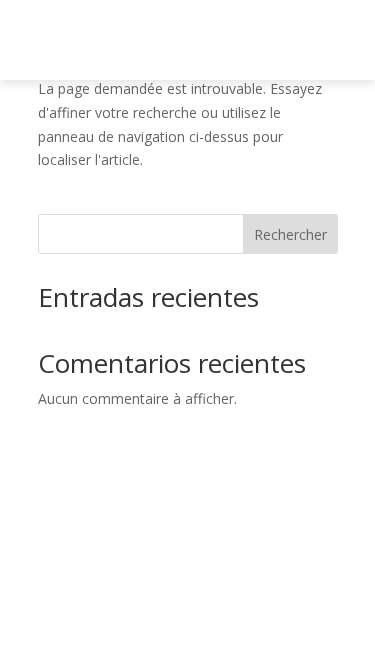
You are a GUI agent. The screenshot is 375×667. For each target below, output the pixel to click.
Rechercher (290, 234)
